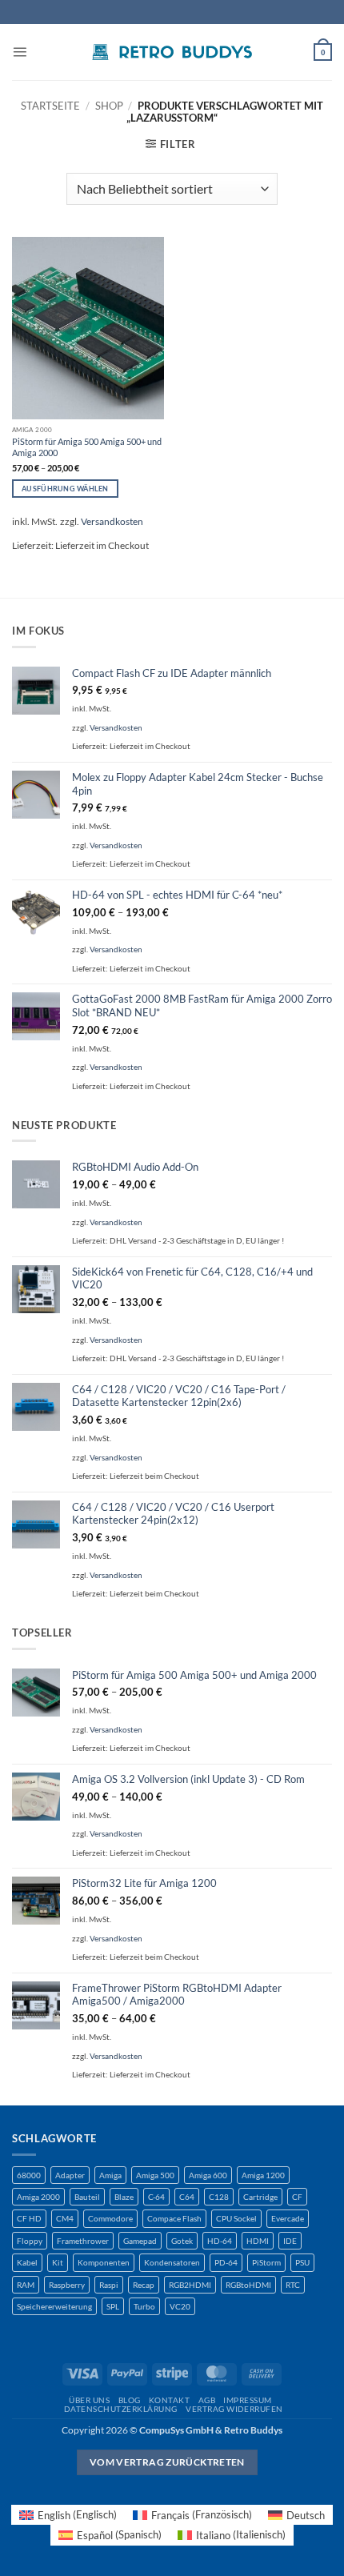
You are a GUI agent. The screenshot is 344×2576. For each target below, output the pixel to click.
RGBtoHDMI (248, 2285)
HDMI (258, 2241)
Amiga (110, 2175)
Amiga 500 (155, 2175)
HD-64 (220, 2241)
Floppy (30, 2241)
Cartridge (260, 2197)
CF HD (29, 2218)
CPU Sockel (236, 2218)
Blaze (124, 2197)
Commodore (110, 2218)
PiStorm (266, 2262)
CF (297, 2197)
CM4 (65, 2218)
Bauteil (87, 2197)
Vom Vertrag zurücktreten (167, 2462)
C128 (219, 2197)
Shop (109, 106)
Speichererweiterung (54, 2306)
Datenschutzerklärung (121, 2409)
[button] (20, 52)
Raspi (109, 2285)
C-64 (156, 2197)
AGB (207, 2400)
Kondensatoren (172, 2262)
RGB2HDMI (190, 2285)
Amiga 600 (208, 2175)
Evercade (288, 2218)
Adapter (70, 2175)
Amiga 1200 (263, 2175)
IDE (290, 2241)
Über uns (89, 2400)
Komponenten (104, 2262)
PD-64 (226, 2262)
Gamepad (140, 2241)
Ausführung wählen (65, 489)
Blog (130, 2400)
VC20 (180, 2306)
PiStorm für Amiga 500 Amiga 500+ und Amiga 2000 (87, 447)
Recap (144, 2285)
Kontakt (169, 2400)
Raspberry (67, 2285)
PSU (302, 2262)
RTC (293, 2285)
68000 (29, 2175)
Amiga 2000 (38, 2197)
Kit (58, 2262)
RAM (26, 2285)
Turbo (144, 2306)
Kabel (27, 2262)
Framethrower (83, 2241)
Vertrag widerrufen (234, 2409)
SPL (113, 2306)
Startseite (50, 106)
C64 (187, 2197)
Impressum (247, 2400)
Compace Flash (174, 2218)
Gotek (182, 2241)
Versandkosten (112, 521)
